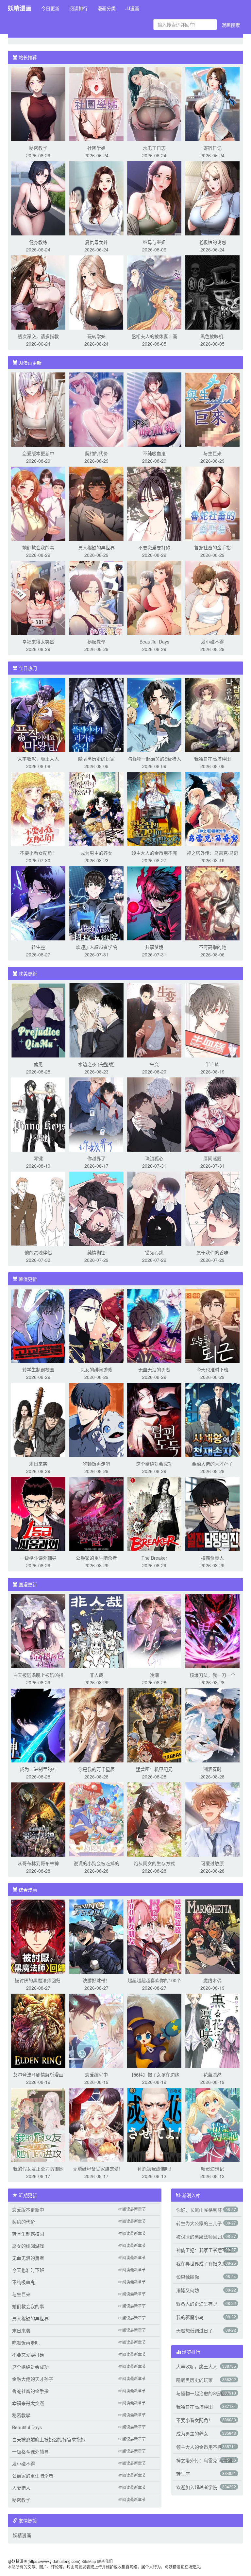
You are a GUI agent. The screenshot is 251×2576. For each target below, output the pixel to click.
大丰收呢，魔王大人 (38, 759)
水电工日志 (154, 148)
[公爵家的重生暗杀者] (96, 1513)
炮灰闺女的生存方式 (154, 1863)
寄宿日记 (212, 148)
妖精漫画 (20, 8)
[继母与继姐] (154, 197)
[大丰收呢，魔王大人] (38, 714)
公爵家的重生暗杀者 (96, 1558)
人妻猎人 (21, 2488)
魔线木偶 (212, 1980)
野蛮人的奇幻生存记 (197, 2304)
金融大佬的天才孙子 (212, 1464)
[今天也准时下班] (212, 1325)
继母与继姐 (154, 242)
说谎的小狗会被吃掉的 (96, 1863)
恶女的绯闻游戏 (96, 1369)
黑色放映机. (212, 336)
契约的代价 (96, 453)
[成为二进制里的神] (38, 1725)
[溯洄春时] (212, 1725)
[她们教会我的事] (38, 503)
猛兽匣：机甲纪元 (154, 1769)
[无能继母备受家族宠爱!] (96, 2124)
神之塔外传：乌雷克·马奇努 (204, 2460)
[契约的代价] (96, 409)
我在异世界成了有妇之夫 (201, 2263)
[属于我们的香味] (212, 1208)
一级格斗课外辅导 (38, 1558)
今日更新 (50, 8)
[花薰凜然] (212, 2030)
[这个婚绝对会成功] (154, 1419)
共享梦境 (154, 947)
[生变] (154, 1020)
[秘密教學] (96, 597)
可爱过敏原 (212, 1863)
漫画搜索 (231, 25)
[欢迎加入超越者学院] (96, 902)
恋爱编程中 (96, 2074)
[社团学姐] (96, 103)
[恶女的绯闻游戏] (96, 1325)
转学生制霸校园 (38, 1369)
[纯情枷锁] (96, 1208)
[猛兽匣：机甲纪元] (154, 1725)
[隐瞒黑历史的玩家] (96, 714)
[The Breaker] (154, 1513)
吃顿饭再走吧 (96, 1464)
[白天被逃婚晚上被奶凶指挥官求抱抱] (38, 1630)
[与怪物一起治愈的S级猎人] (154, 714)
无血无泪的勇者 (154, 1369)
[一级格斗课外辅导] (38, 1513)
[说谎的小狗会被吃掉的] (96, 1819)
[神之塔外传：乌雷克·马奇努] (212, 808)
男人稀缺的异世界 (96, 547)
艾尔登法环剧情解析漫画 (38, 2074)
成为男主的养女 (96, 853)
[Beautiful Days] (154, 597)
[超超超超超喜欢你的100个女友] (154, 1936)
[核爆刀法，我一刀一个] (212, 1630)
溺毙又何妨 (188, 2290)
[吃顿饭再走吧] (96, 1419)
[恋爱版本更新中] (38, 409)
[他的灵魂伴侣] (38, 1208)
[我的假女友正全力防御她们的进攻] (38, 2124)
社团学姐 (96, 148)
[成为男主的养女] (96, 808)
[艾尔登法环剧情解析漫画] (38, 2030)
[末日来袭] (38, 1419)
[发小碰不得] (212, 597)
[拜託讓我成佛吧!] (154, 2124)
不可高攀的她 (212, 947)
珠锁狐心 (154, 1158)
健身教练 (38, 242)
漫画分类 (107, 8)
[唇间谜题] (212, 1114)
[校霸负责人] (212, 1513)
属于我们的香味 (212, 1252)
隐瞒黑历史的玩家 (96, 759)
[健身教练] (38, 197)
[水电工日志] (154, 103)
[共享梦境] (154, 902)
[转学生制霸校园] (38, 1325)
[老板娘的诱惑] (212, 197)
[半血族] (212, 1020)
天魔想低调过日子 (194, 2330)
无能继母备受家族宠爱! (96, 2169)
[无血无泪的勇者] (154, 1325)
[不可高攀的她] (212, 902)
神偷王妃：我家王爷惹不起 (204, 2250)
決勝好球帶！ (96, 1980)
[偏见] (38, 1020)
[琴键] (38, 1114)
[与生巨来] (212, 409)
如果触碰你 (188, 2277)
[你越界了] (96, 1114)
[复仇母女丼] (96, 197)
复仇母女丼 (96, 242)
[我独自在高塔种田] (212, 714)
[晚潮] (154, 1630)
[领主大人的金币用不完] (154, 808)
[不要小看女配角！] (38, 808)
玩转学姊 (96, 336)
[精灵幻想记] (212, 2124)
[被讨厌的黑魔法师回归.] (38, 1936)
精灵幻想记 (212, 2169)
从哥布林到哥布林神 (38, 1863)
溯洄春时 (212, 1769)
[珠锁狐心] (154, 1114)
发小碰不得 (212, 642)
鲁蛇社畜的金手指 (212, 547)
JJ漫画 (132, 8)
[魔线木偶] (212, 1936)
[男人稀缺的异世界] (96, 503)
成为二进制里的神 (38, 1769)
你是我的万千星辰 (96, 1769)
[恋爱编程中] (96, 2030)
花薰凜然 (212, 2074)
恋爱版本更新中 (38, 453)
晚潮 (154, 1675)
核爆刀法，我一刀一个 (212, 1675)
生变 (154, 1064)
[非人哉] (96, 1630)
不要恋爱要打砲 (154, 547)
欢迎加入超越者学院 (96, 947)
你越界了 (96, 1158)
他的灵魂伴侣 (38, 1252)
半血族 (212, 1064)
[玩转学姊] (96, 292)
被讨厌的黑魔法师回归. (38, 1980)
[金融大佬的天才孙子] (212, 1419)
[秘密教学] (38, 103)
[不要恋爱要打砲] (154, 503)
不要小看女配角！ (38, 853)
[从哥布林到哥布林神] (38, 1819)
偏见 (38, 1064)
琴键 (38, 1158)
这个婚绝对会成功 (154, 1464)
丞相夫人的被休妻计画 (154, 336)
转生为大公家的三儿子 (199, 2223)
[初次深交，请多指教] (38, 292)
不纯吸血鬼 (154, 453)
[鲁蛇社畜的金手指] (212, 503)
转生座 (38, 947)
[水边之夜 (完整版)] (96, 1020)
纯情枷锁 (96, 1252)
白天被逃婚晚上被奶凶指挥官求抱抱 (49, 2439)
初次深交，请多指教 (38, 336)
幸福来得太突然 (38, 642)
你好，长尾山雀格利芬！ (201, 2210)
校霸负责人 (212, 1558)
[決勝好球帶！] (96, 1936)
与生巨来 (212, 453)
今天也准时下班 (212, 1369)
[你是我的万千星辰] (96, 1725)
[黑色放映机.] (212, 292)
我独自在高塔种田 (212, 759)
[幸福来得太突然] (38, 597)
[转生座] (38, 902)
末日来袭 (38, 1464)
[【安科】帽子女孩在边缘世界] (154, 2030)
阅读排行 (78, 8)
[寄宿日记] (212, 103)
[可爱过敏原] (212, 1819)
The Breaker (154, 1558)
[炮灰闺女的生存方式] (154, 1819)
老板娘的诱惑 (212, 242)
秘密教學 (96, 642)
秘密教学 (38, 148)
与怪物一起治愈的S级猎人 (154, 759)
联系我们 (105, 2561)
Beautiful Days (154, 642)
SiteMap (89, 2561)
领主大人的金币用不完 (154, 853)
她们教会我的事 (38, 547)
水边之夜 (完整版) (96, 1064)
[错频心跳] (154, 1208)
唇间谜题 (212, 1158)
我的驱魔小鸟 (190, 2317)
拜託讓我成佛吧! (154, 2169)
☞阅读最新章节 (132, 2209)
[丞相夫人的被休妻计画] (154, 292)
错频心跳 (154, 1252)
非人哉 (96, 1675)
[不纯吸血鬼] (154, 409)
